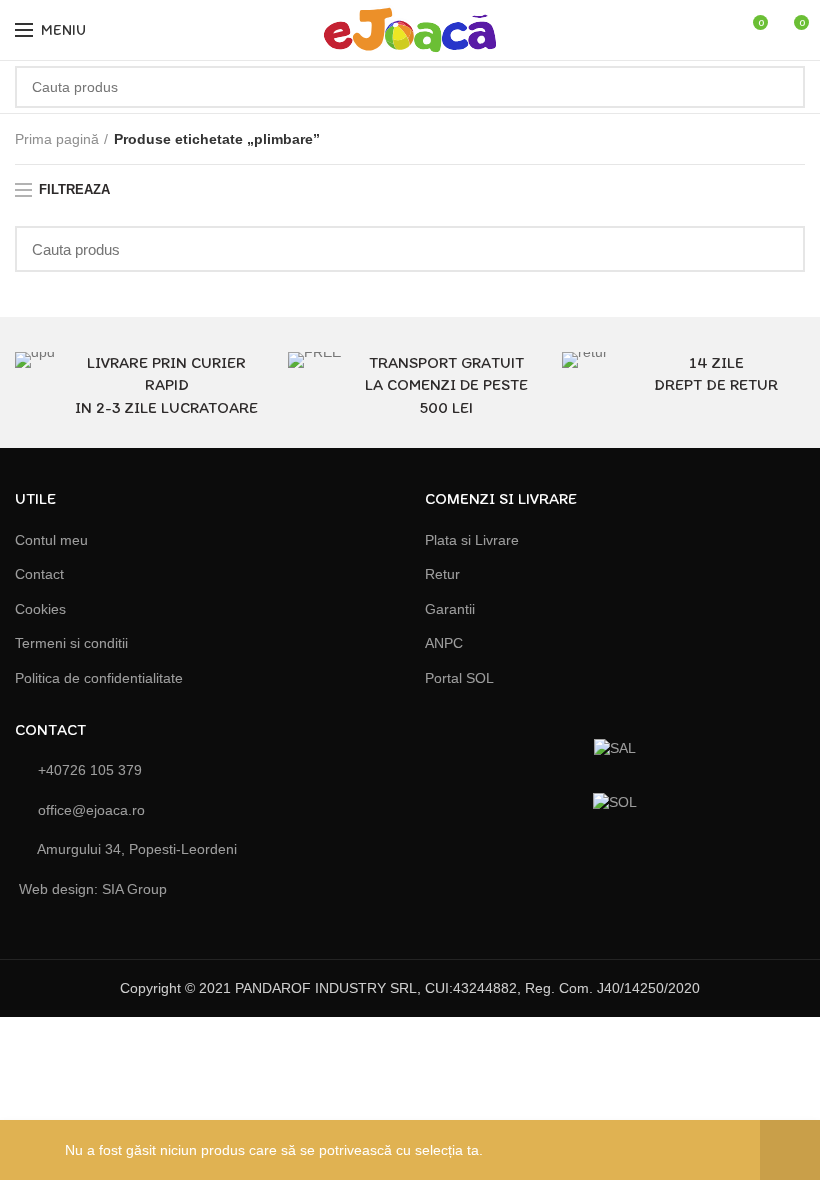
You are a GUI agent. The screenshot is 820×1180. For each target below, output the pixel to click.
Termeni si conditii (71, 643)
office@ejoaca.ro (89, 810)
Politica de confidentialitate (99, 678)
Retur (442, 574)
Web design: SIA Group (93, 889)
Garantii (450, 609)
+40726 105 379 (88, 770)
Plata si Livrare (472, 540)
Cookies (40, 609)
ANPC (444, 643)
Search (778, 87)
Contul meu (51, 540)
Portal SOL (459, 678)
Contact (39, 574)
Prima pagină (57, 139)
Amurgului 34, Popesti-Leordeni (135, 849)
